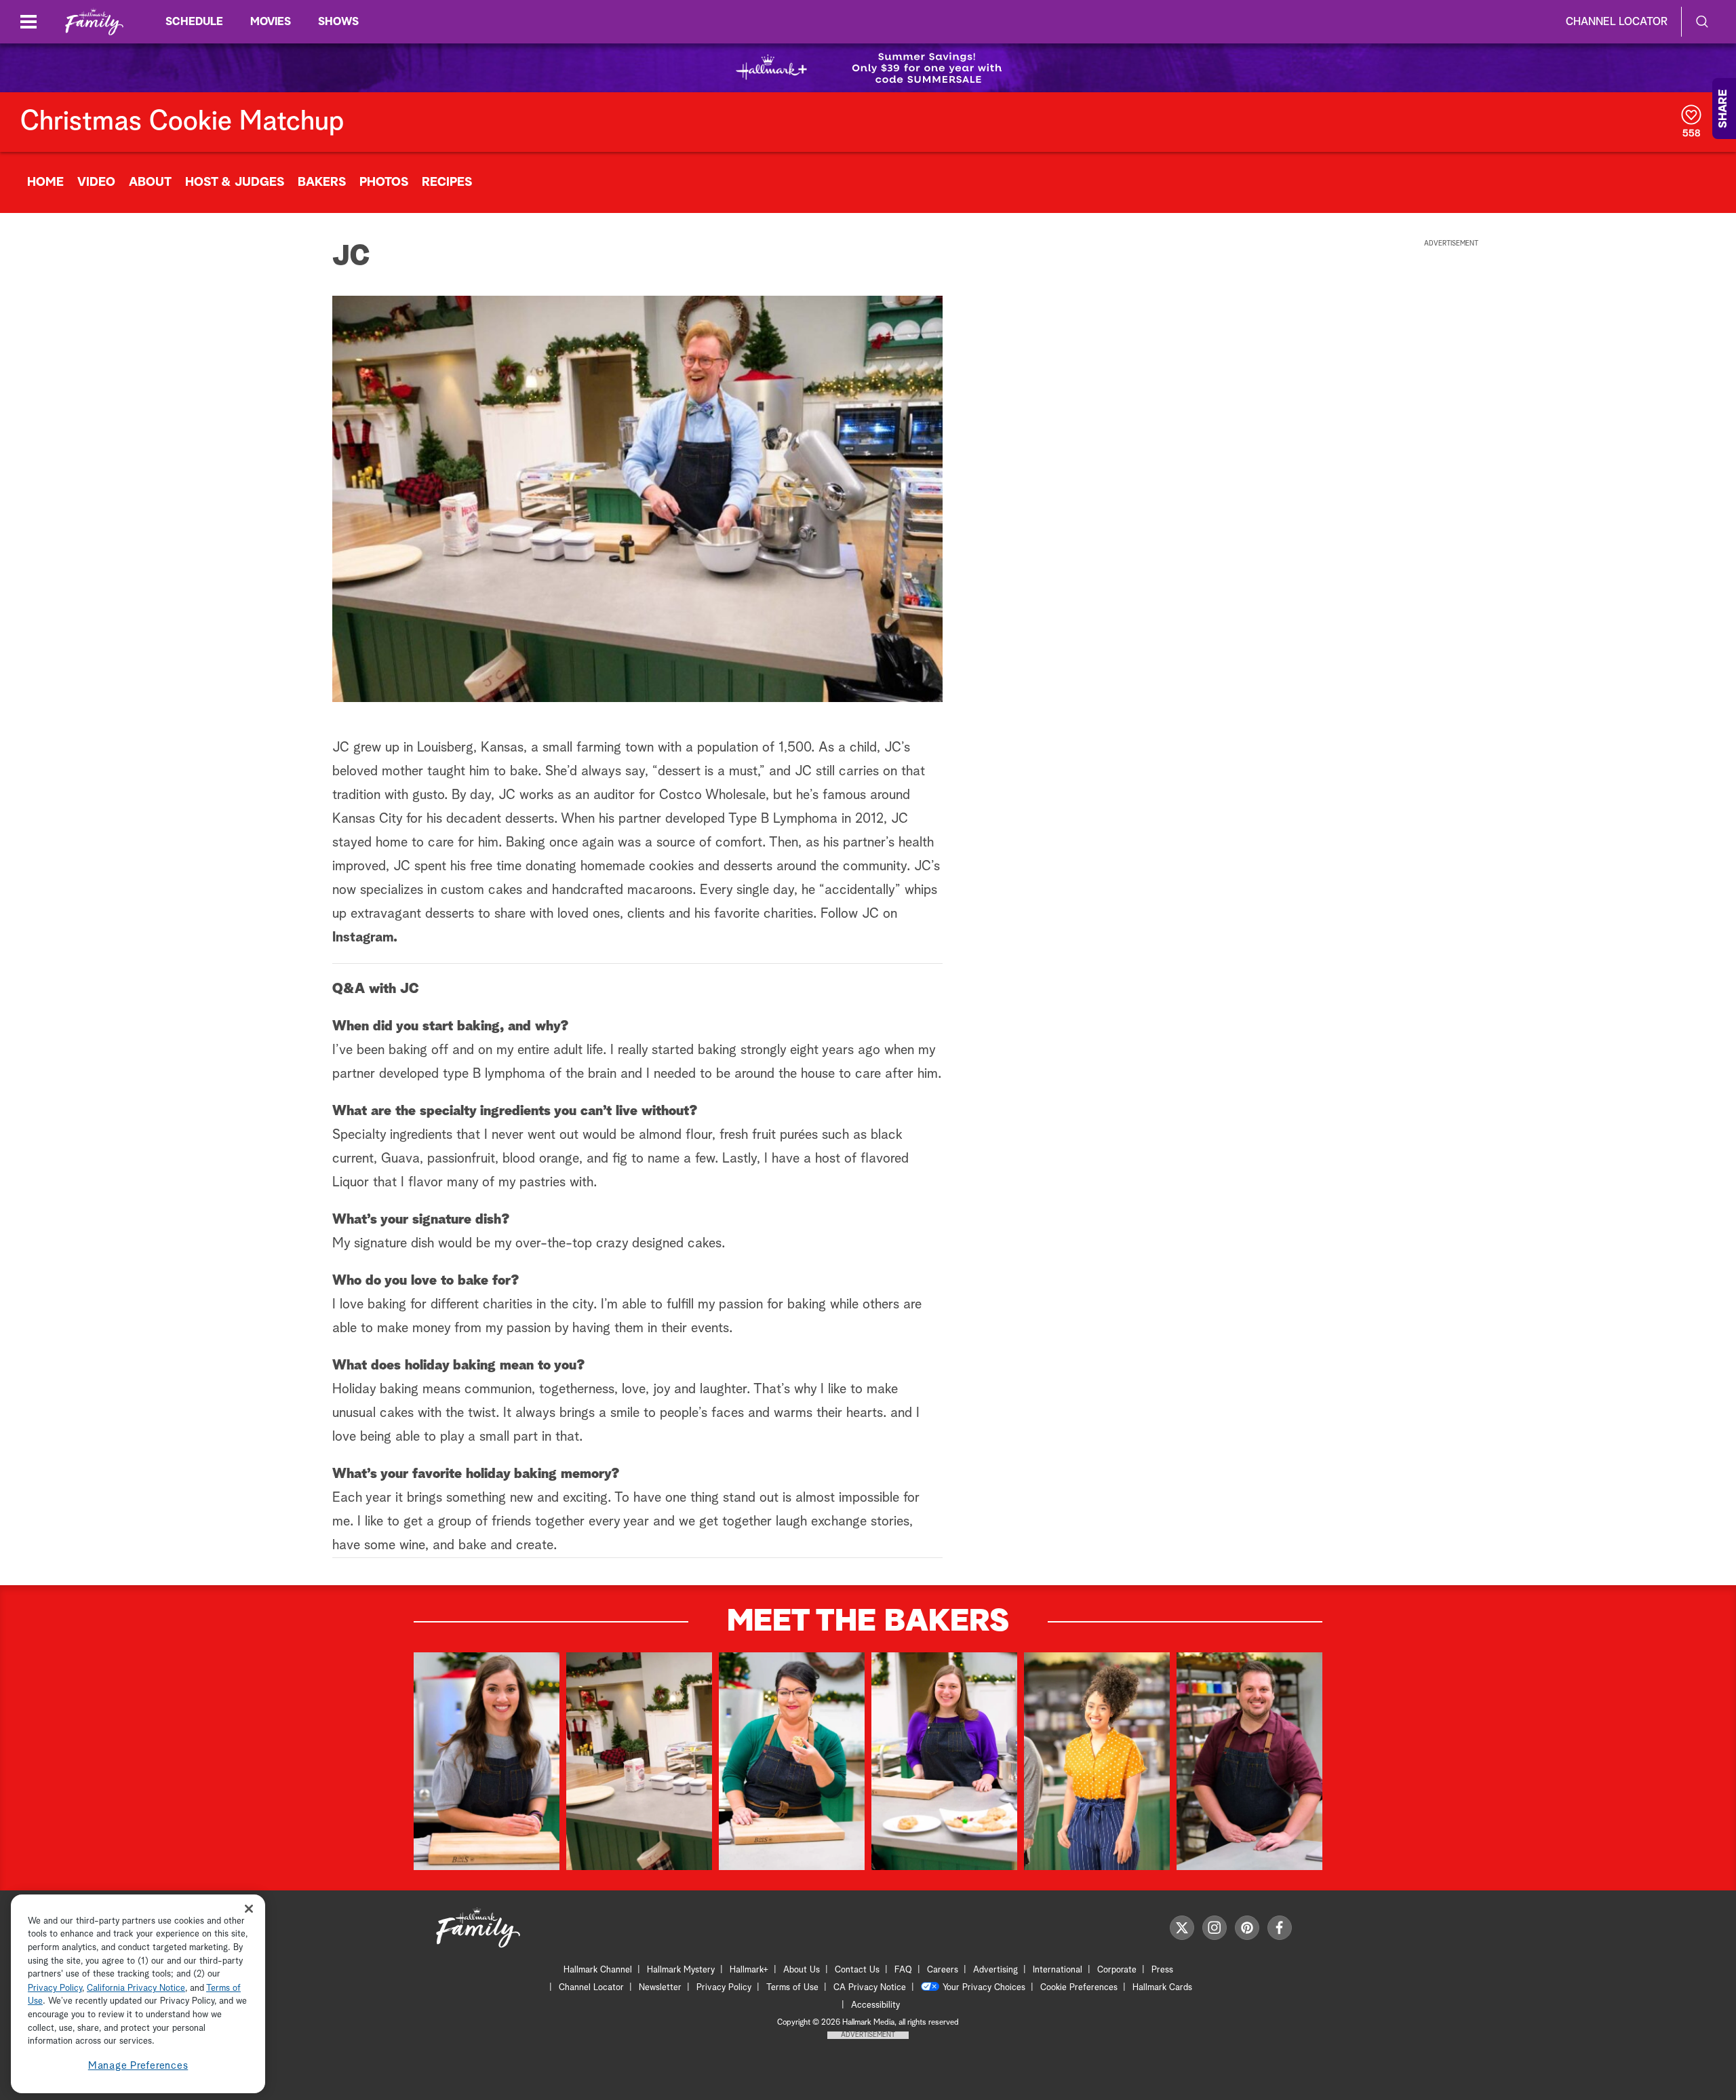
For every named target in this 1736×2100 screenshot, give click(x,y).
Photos (384, 182)
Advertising (995, 1970)
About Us (802, 1970)
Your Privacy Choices (984, 1988)
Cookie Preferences (1079, 1988)
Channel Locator (1617, 22)
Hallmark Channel (598, 1970)
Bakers (322, 182)
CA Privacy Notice (870, 1988)
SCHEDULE (194, 22)
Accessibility (875, 2005)
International (1058, 1970)
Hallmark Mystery (681, 1970)
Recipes (447, 182)
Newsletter (660, 1988)
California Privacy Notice (136, 1988)
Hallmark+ (749, 1970)
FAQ (903, 1970)
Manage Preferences (138, 2066)
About (150, 182)
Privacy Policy (724, 1988)
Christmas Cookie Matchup (182, 122)
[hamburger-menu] (28, 22)
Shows (338, 22)
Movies (271, 22)
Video (96, 182)
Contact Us (857, 1970)
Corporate (1117, 1970)
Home (45, 182)
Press (1162, 1970)
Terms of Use (792, 1988)
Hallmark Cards (1162, 1988)
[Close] (249, 1908)
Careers (943, 1970)
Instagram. (365, 937)
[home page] (94, 22)
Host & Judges (235, 182)
